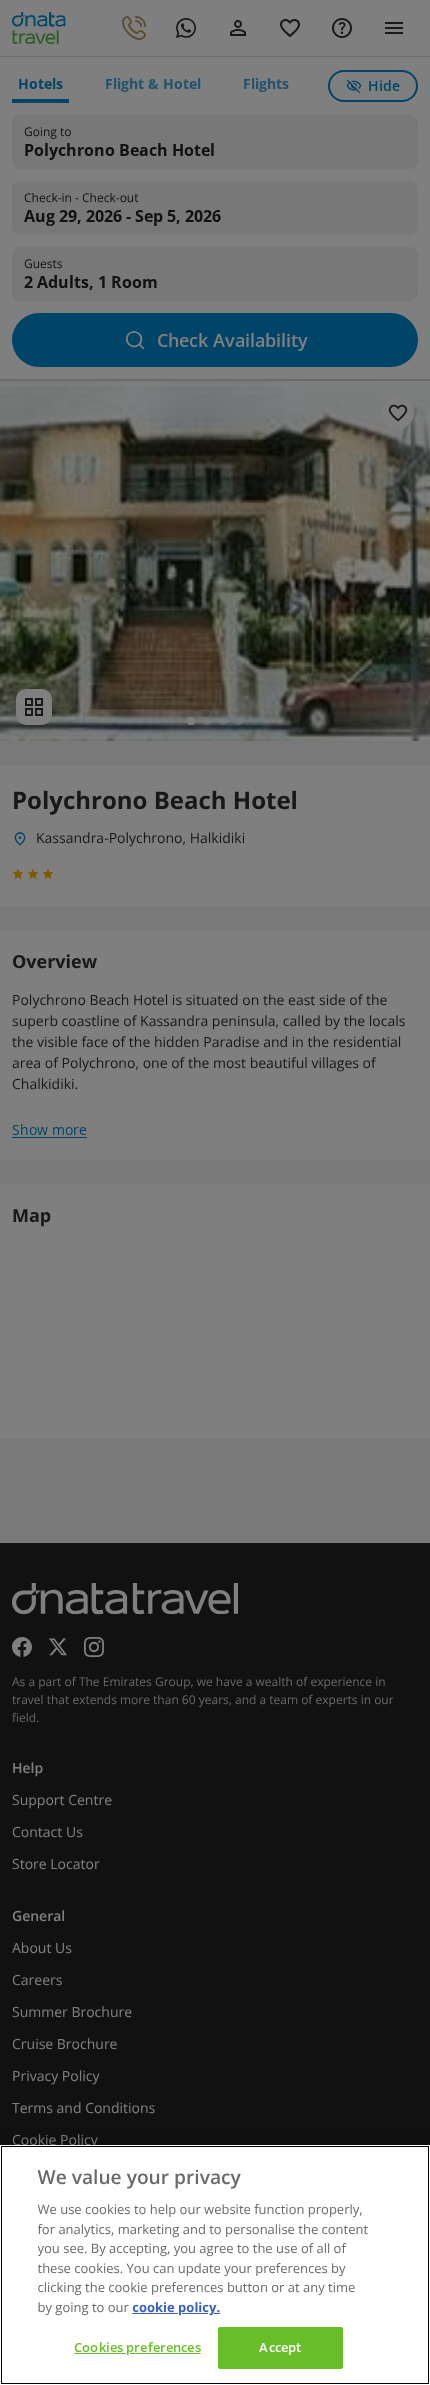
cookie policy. (176, 2307)
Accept (280, 2347)
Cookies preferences (137, 2347)
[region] (215, 2265)
